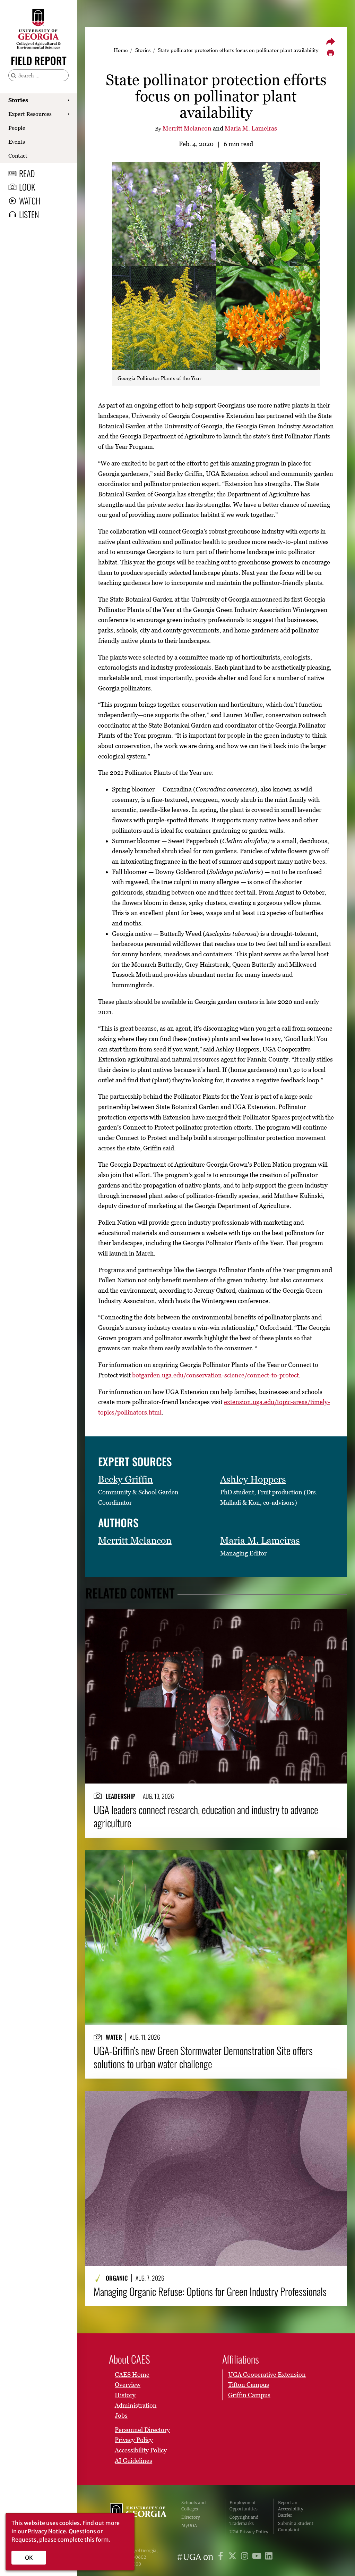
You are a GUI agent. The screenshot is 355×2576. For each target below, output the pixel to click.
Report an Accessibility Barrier (291, 2509)
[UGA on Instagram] (246, 2557)
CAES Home (132, 2374)
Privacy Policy (134, 2440)
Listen (29, 214)
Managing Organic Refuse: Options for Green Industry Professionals (210, 2291)
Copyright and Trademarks (244, 2520)
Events (17, 142)
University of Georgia (138, 2517)
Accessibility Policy (141, 2450)
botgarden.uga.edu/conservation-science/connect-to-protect (215, 1375)
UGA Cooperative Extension (267, 2374)
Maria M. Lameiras (251, 128)
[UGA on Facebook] (222, 2557)
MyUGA (189, 2525)
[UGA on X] (233, 2557)
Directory (191, 2517)
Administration (136, 2405)
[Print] (330, 53)
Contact (18, 156)
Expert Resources (30, 114)
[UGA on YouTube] (258, 2557)
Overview (128, 2385)
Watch (30, 201)
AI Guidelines (133, 2461)
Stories (18, 100)
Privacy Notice (47, 2531)
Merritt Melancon (187, 128)
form (102, 2540)
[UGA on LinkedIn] (269, 2557)
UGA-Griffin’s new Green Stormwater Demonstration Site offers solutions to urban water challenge (203, 2057)
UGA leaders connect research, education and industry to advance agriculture (206, 1816)
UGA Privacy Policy (249, 2532)
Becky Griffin (125, 1479)
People (17, 128)
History (125, 2395)
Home (121, 50)
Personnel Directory (142, 2430)
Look (27, 187)
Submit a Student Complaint (296, 2527)
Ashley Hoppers (253, 1479)
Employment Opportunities (244, 2506)
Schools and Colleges (193, 2506)
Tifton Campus (249, 2385)
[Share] (330, 41)
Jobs (121, 2415)
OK (29, 2558)
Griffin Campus (249, 2395)
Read (27, 173)
